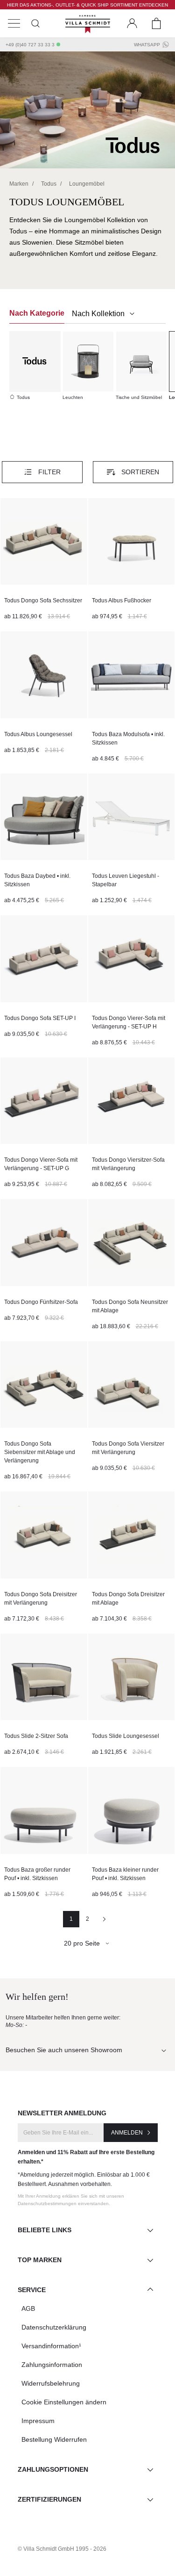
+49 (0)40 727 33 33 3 (30, 45)
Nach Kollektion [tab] (99, 314)
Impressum (38, 2421)
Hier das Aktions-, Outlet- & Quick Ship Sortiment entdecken (87, 5)
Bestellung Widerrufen (54, 2439)
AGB (28, 2308)
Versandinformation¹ (51, 2346)
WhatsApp (147, 45)
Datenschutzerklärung (54, 2327)
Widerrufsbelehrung (51, 2383)
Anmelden (127, 2133)
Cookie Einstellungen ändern (64, 2402)
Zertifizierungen (49, 2499)
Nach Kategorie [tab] (37, 313)
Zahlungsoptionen (53, 2469)
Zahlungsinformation (52, 2365)
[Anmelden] (132, 23)
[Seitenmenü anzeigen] (14, 23)
